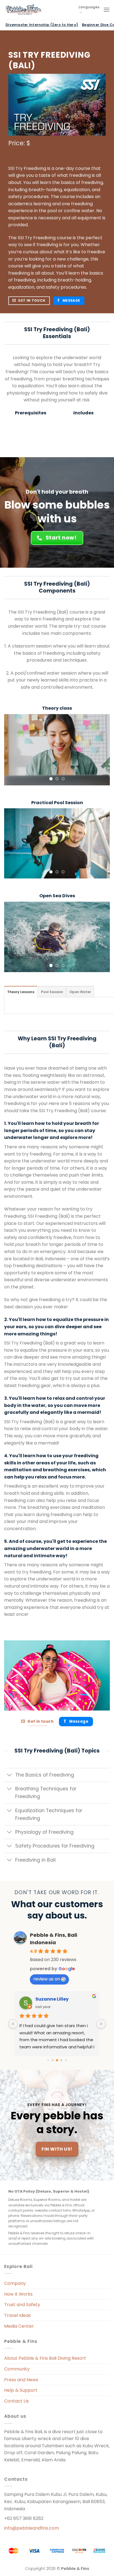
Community (17, 2369)
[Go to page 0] (48, 2060)
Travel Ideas (17, 2315)
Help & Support (21, 2390)
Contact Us (16, 2401)
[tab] (21, 992)
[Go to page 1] (53, 2060)
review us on (47, 1979)
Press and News (21, 2380)
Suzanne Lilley (52, 1999)
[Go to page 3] (62, 2060)
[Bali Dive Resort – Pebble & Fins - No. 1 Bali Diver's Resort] (24, 10)
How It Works (18, 2294)
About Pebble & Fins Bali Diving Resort (45, 2358)
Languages (89, 7)
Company (15, 2283)
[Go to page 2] (57, 2060)
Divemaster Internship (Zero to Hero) (42, 25)
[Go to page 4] (66, 2060)
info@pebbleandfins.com (32, 2528)
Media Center (19, 2326)
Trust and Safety (22, 2305)
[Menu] (107, 10)
